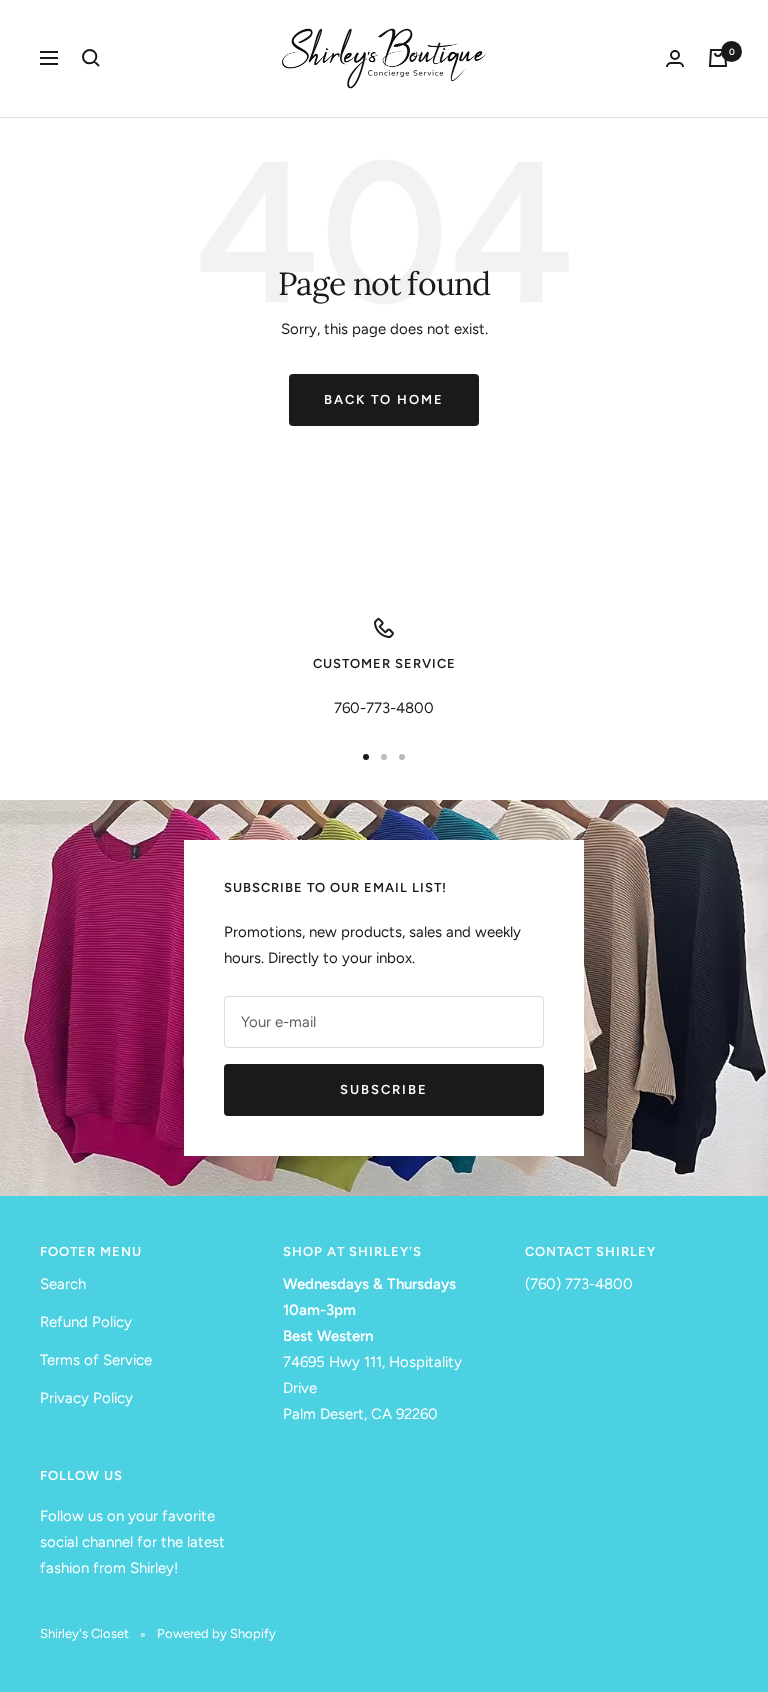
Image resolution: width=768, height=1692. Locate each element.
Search (63, 1284)
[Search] (91, 58)
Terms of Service (96, 1360)
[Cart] (718, 58)
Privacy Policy (86, 1398)
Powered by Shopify (216, 1633)
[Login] (675, 58)
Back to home (384, 399)
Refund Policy (86, 1322)
